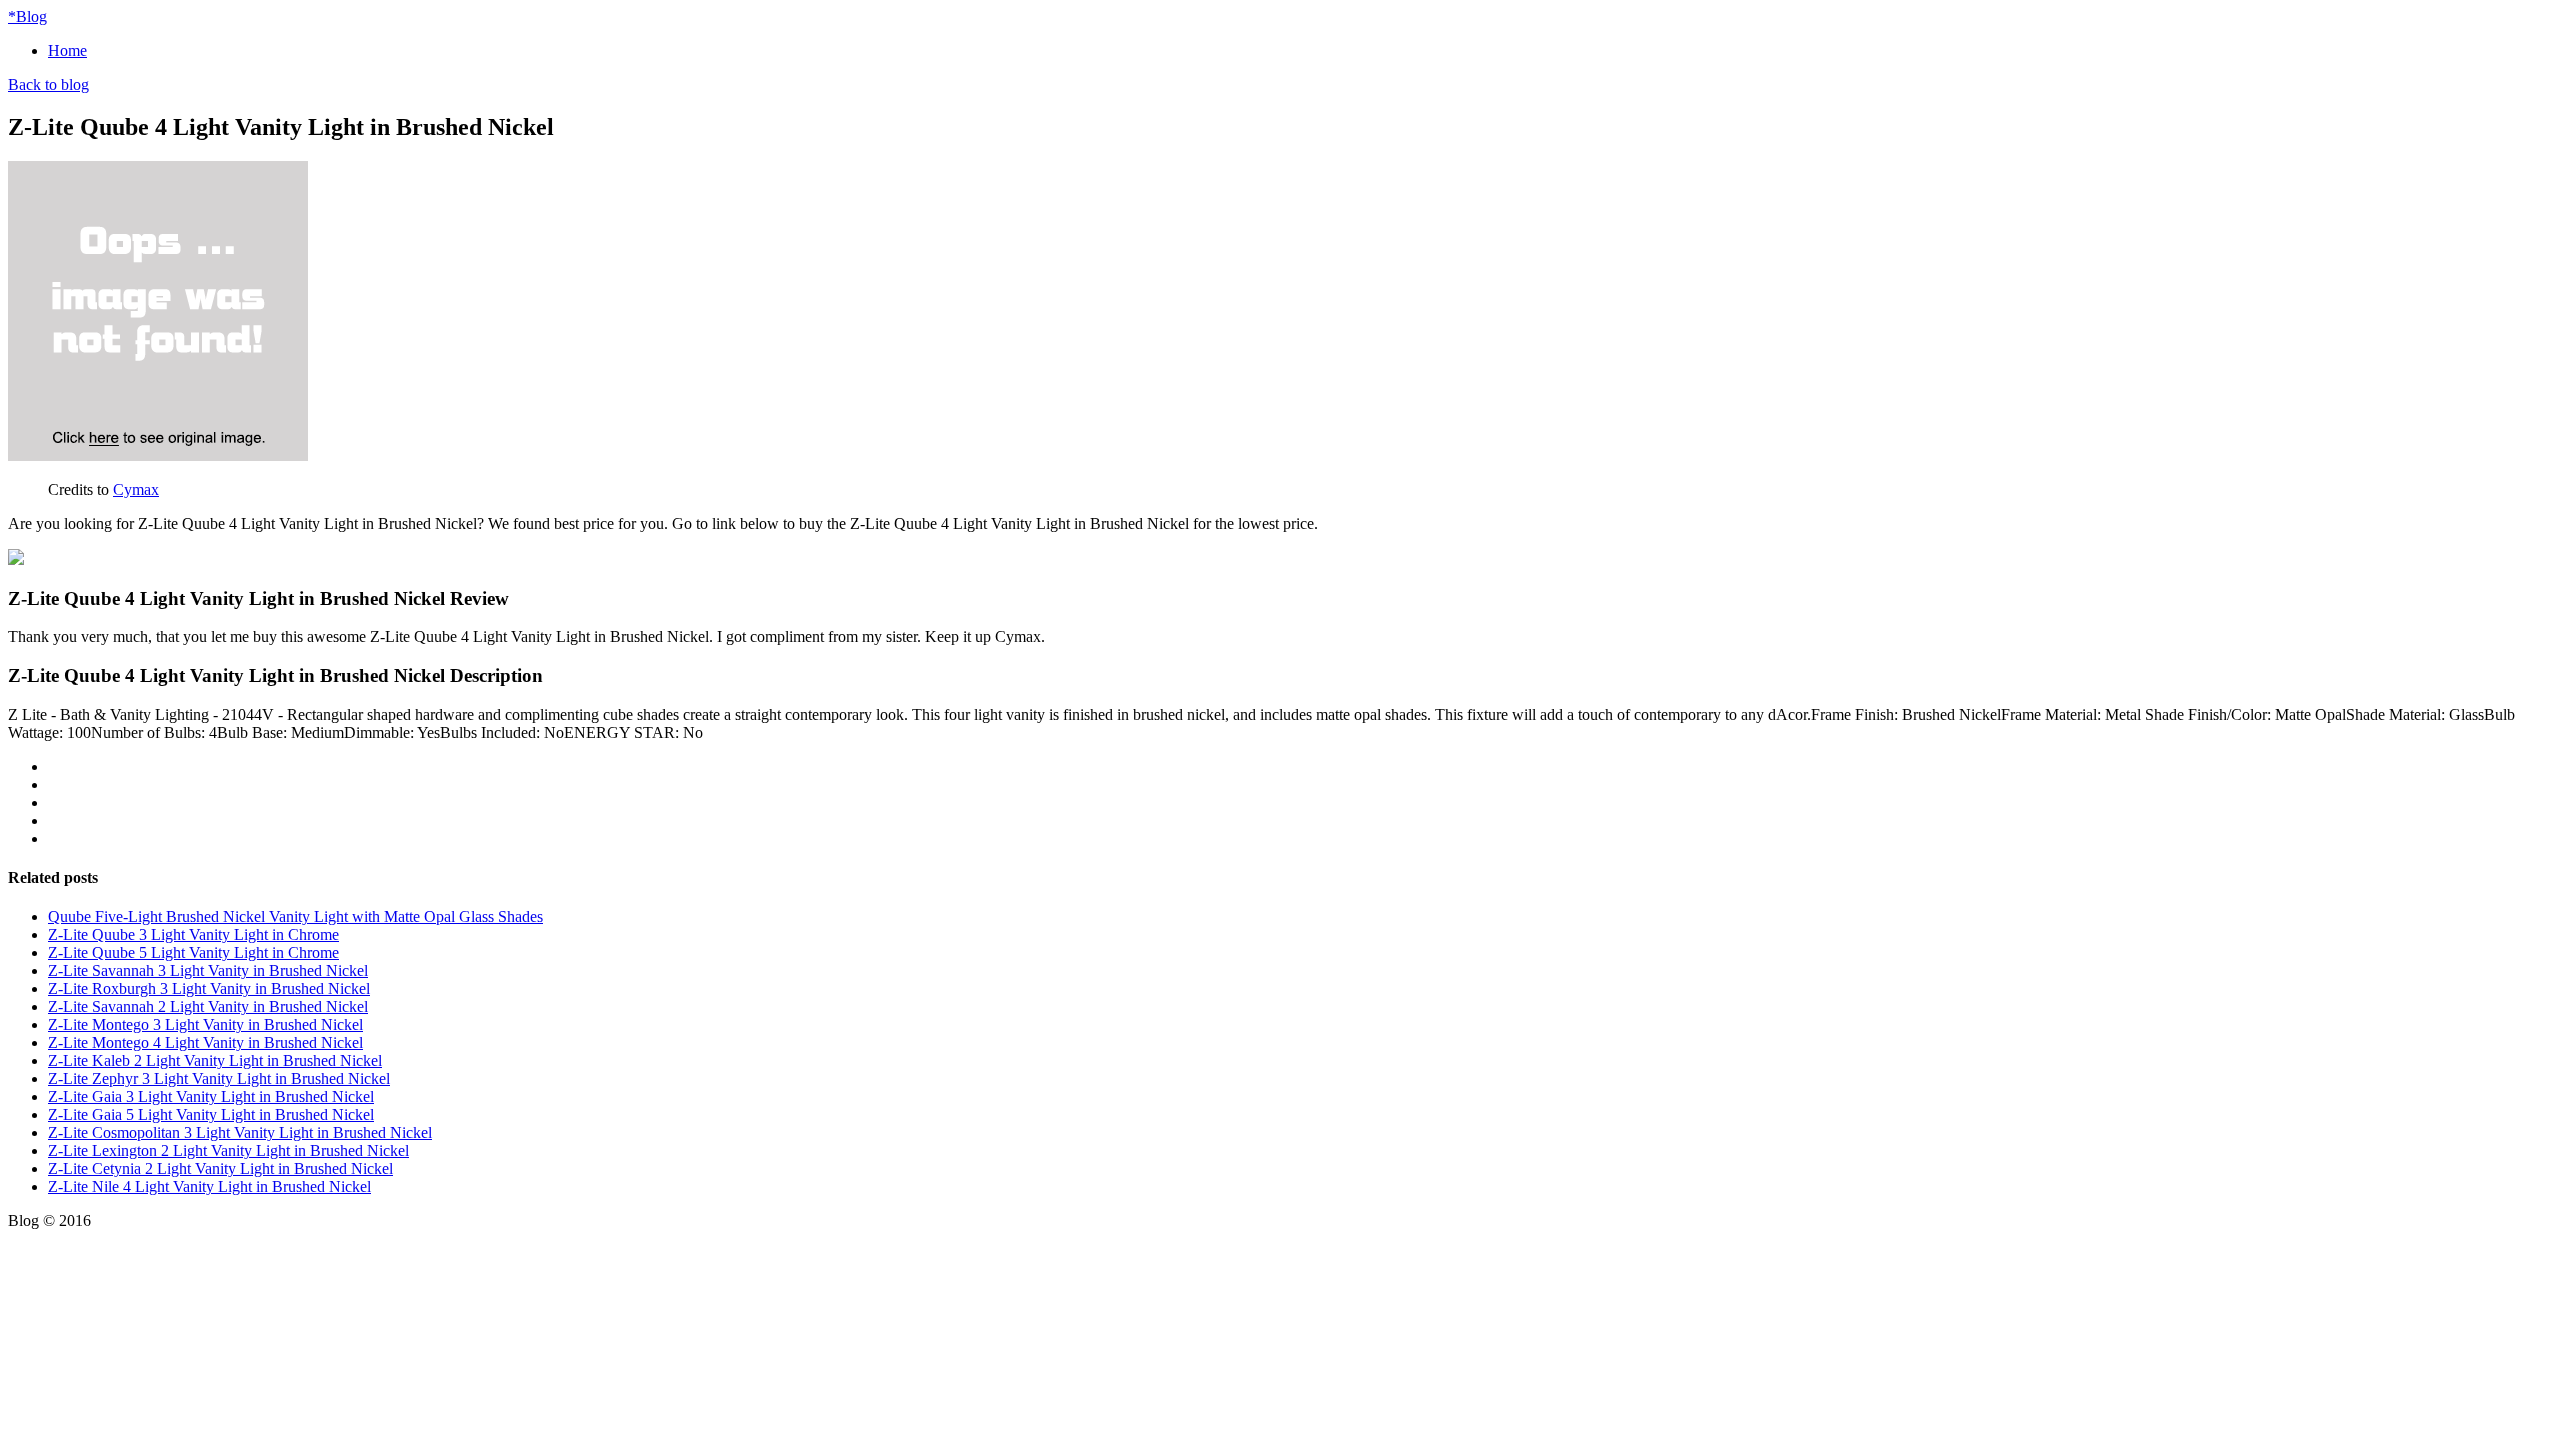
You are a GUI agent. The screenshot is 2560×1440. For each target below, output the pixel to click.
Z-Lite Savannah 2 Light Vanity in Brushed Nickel (208, 1006)
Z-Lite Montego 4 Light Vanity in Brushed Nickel (205, 1042)
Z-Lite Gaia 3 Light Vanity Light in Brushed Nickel (211, 1096)
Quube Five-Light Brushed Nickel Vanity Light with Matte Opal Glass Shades (295, 916)
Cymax (136, 489)
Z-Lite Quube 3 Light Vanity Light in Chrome (193, 934)
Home (67, 50)
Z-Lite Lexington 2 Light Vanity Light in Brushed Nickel (228, 1150)
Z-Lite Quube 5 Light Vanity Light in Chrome (193, 952)
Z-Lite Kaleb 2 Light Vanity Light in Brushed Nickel (215, 1060)
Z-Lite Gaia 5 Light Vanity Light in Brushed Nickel (211, 1114)
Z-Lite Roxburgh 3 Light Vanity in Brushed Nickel (209, 988)
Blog (27, 16)
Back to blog (48, 84)
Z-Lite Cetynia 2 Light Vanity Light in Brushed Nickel (220, 1168)
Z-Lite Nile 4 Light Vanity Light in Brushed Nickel (209, 1186)
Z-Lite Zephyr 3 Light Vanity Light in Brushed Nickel (219, 1078)
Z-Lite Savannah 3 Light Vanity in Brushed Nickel (208, 970)
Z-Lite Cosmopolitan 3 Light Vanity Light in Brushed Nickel (240, 1132)
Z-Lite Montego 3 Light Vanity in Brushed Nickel (205, 1024)
